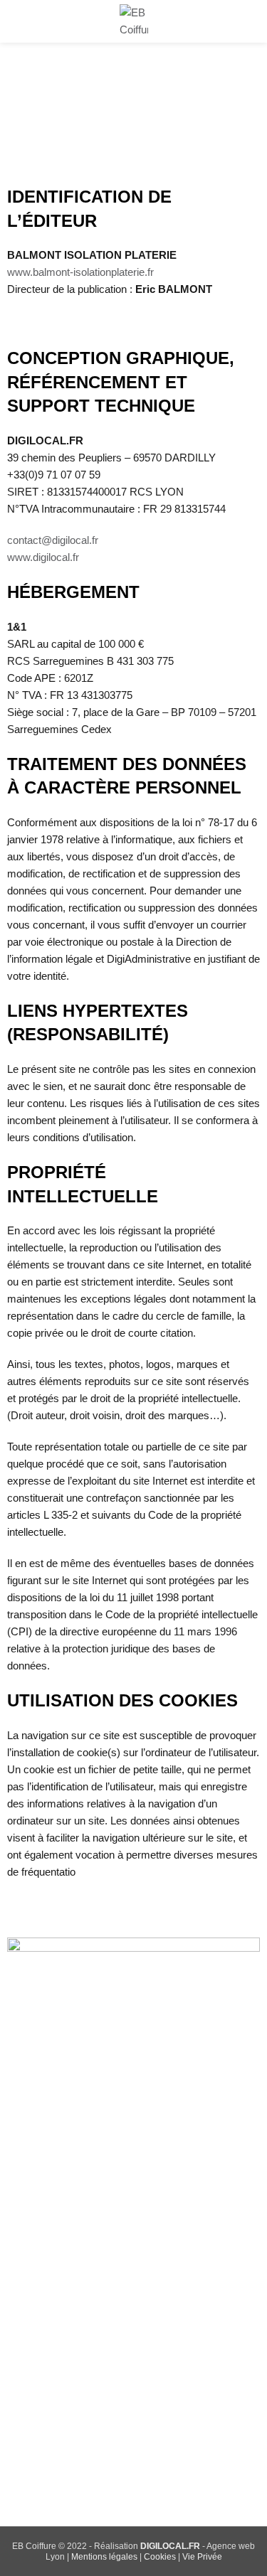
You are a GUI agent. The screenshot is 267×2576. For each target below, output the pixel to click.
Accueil (43, 2168)
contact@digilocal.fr (53, 540)
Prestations (53, 2216)
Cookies (160, 2557)
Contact (44, 2313)
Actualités (49, 2288)
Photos (43, 2240)
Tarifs (39, 2264)
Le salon (46, 2192)
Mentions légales (104, 2557)
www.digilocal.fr (43, 557)
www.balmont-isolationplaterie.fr (80, 272)
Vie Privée (202, 2557)
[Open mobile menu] (16, 21)
